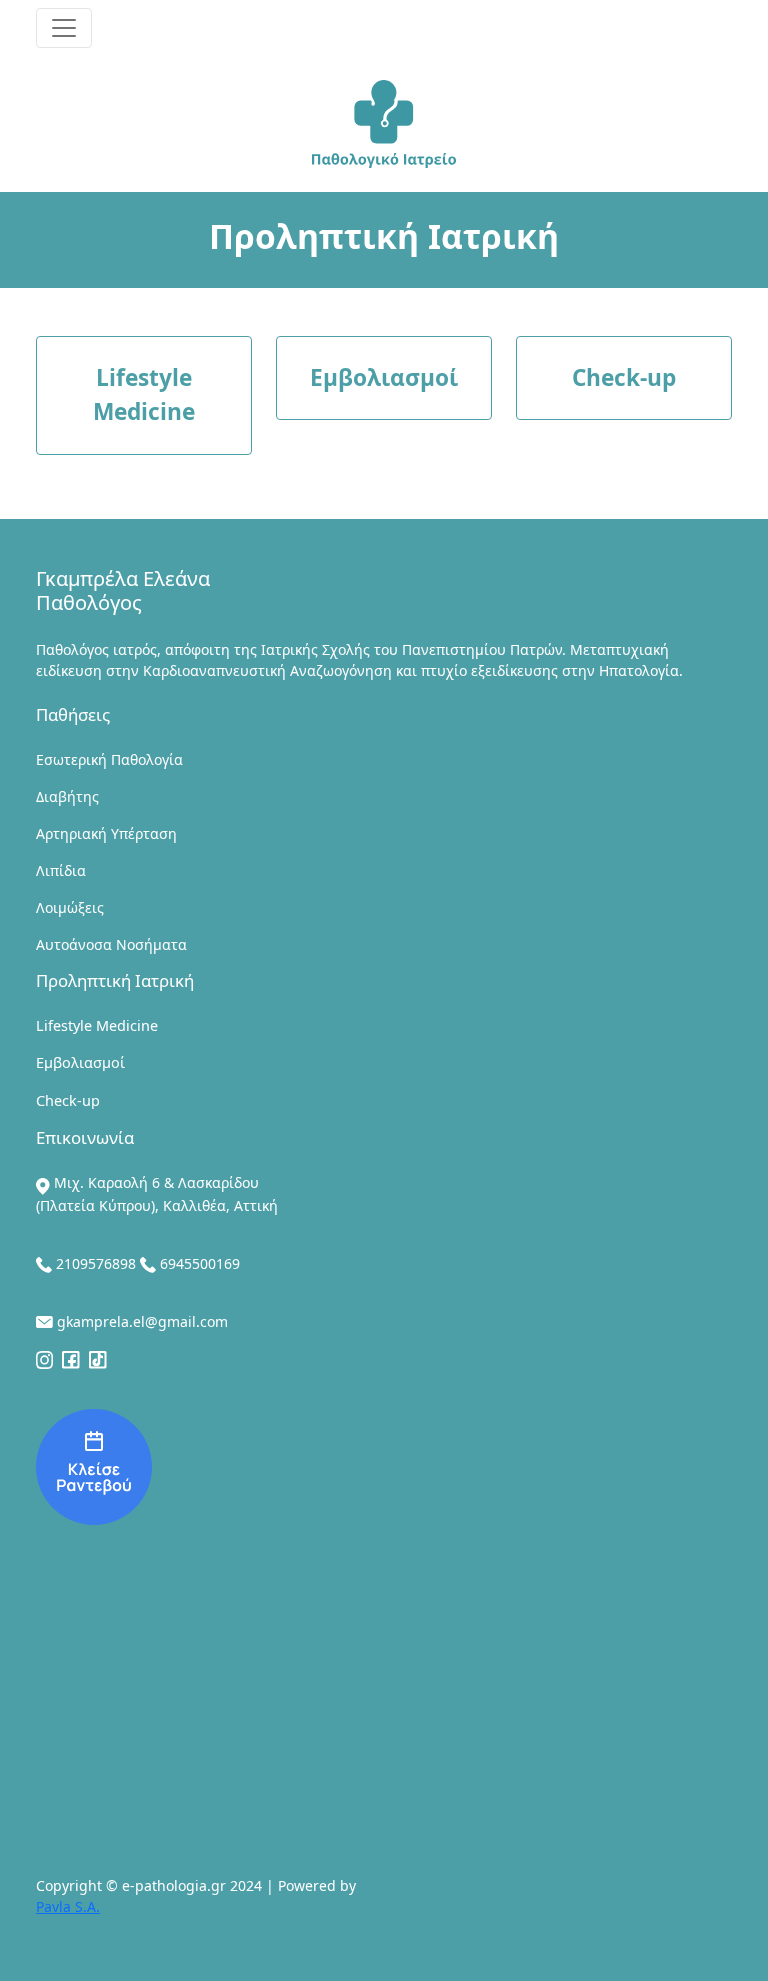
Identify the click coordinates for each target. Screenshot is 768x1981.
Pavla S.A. (68, 1906)
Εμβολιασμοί (80, 1062)
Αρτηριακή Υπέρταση (106, 833)
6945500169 (200, 1263)
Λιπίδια (61, 870)
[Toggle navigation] (64, 28)
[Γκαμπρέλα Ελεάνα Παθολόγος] (94, 1465)
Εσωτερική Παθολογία (109, 759)
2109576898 (96, 1263)
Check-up (68, 1100)
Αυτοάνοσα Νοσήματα (111, 944)
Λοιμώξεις (70, 907)
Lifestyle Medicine (97, 1025)
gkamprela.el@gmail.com (142, 1321)
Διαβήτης (67, 796)
